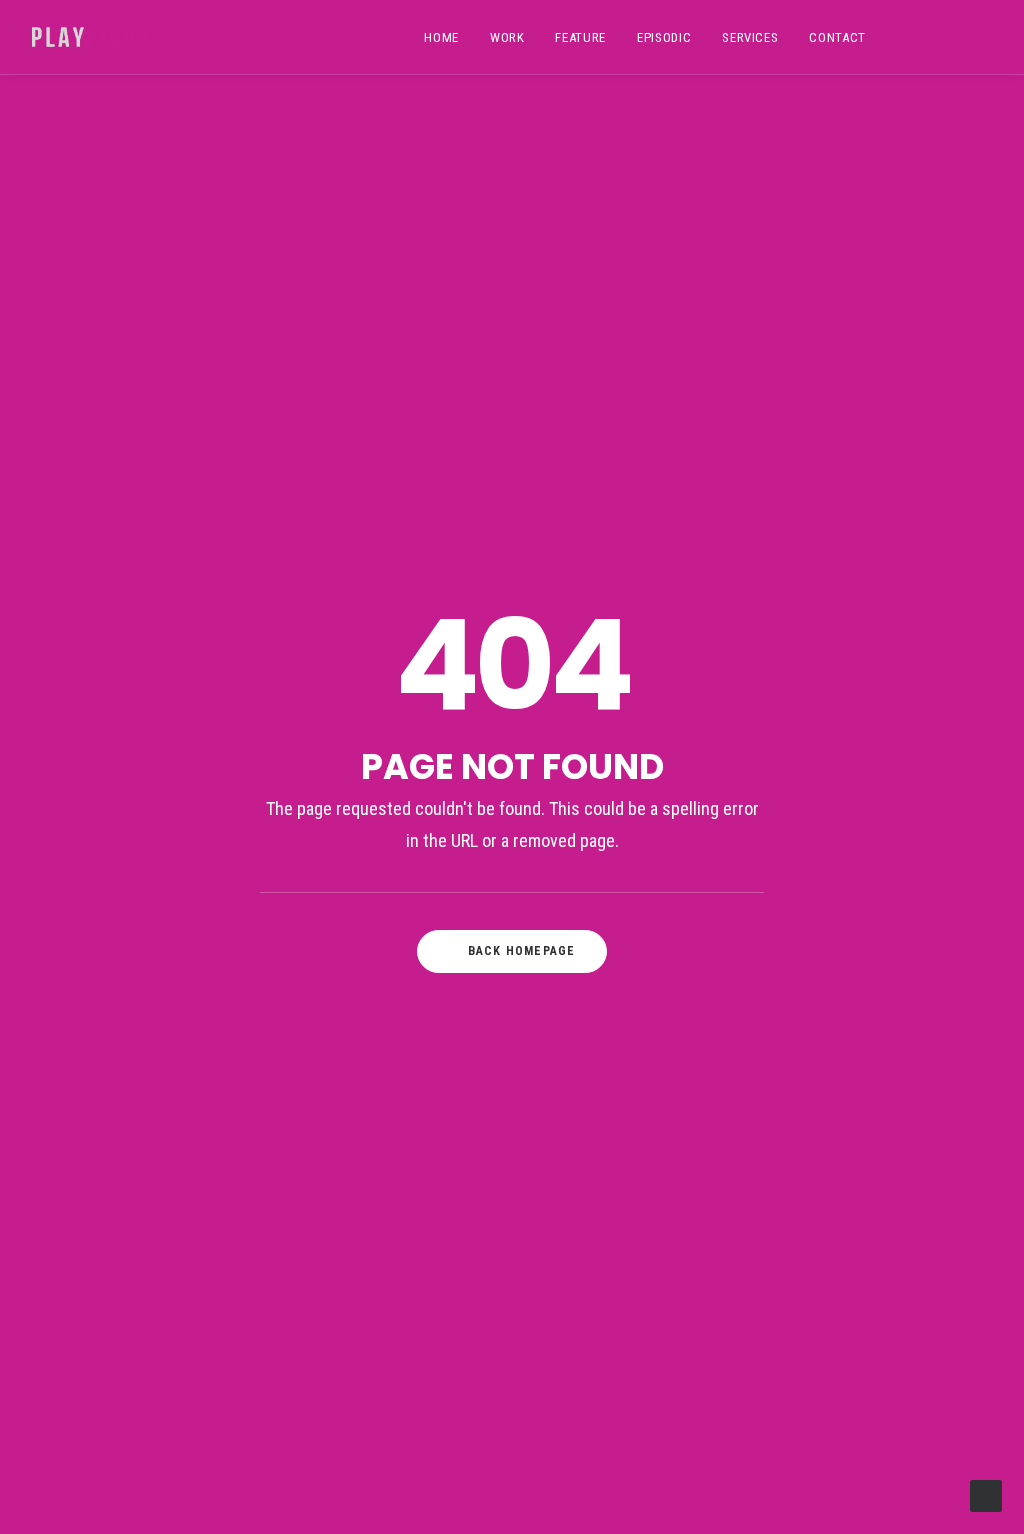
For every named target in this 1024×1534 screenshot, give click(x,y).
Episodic (664, 37)
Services (750, 37)
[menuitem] (441, 37)
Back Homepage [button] (522, 951)
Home (441, 37)
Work (507, 37)
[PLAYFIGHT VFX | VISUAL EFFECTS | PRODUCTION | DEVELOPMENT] (91, 37)
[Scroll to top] (986, 1495)
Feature (580, 37)
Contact (837, 37)
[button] (915, 37)
